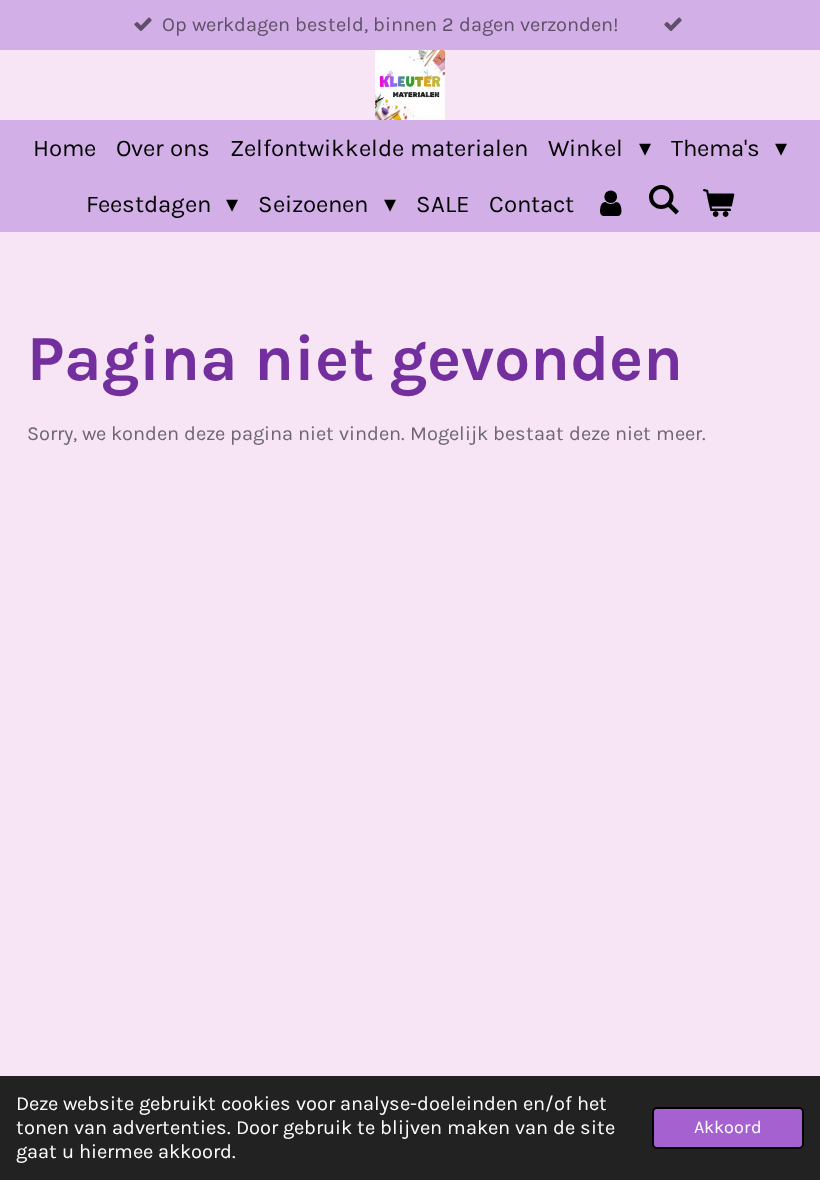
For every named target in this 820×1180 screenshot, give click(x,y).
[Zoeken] (664, 200)
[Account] (611, 204)
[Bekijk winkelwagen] (718, 204)
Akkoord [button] (728, 1127)
